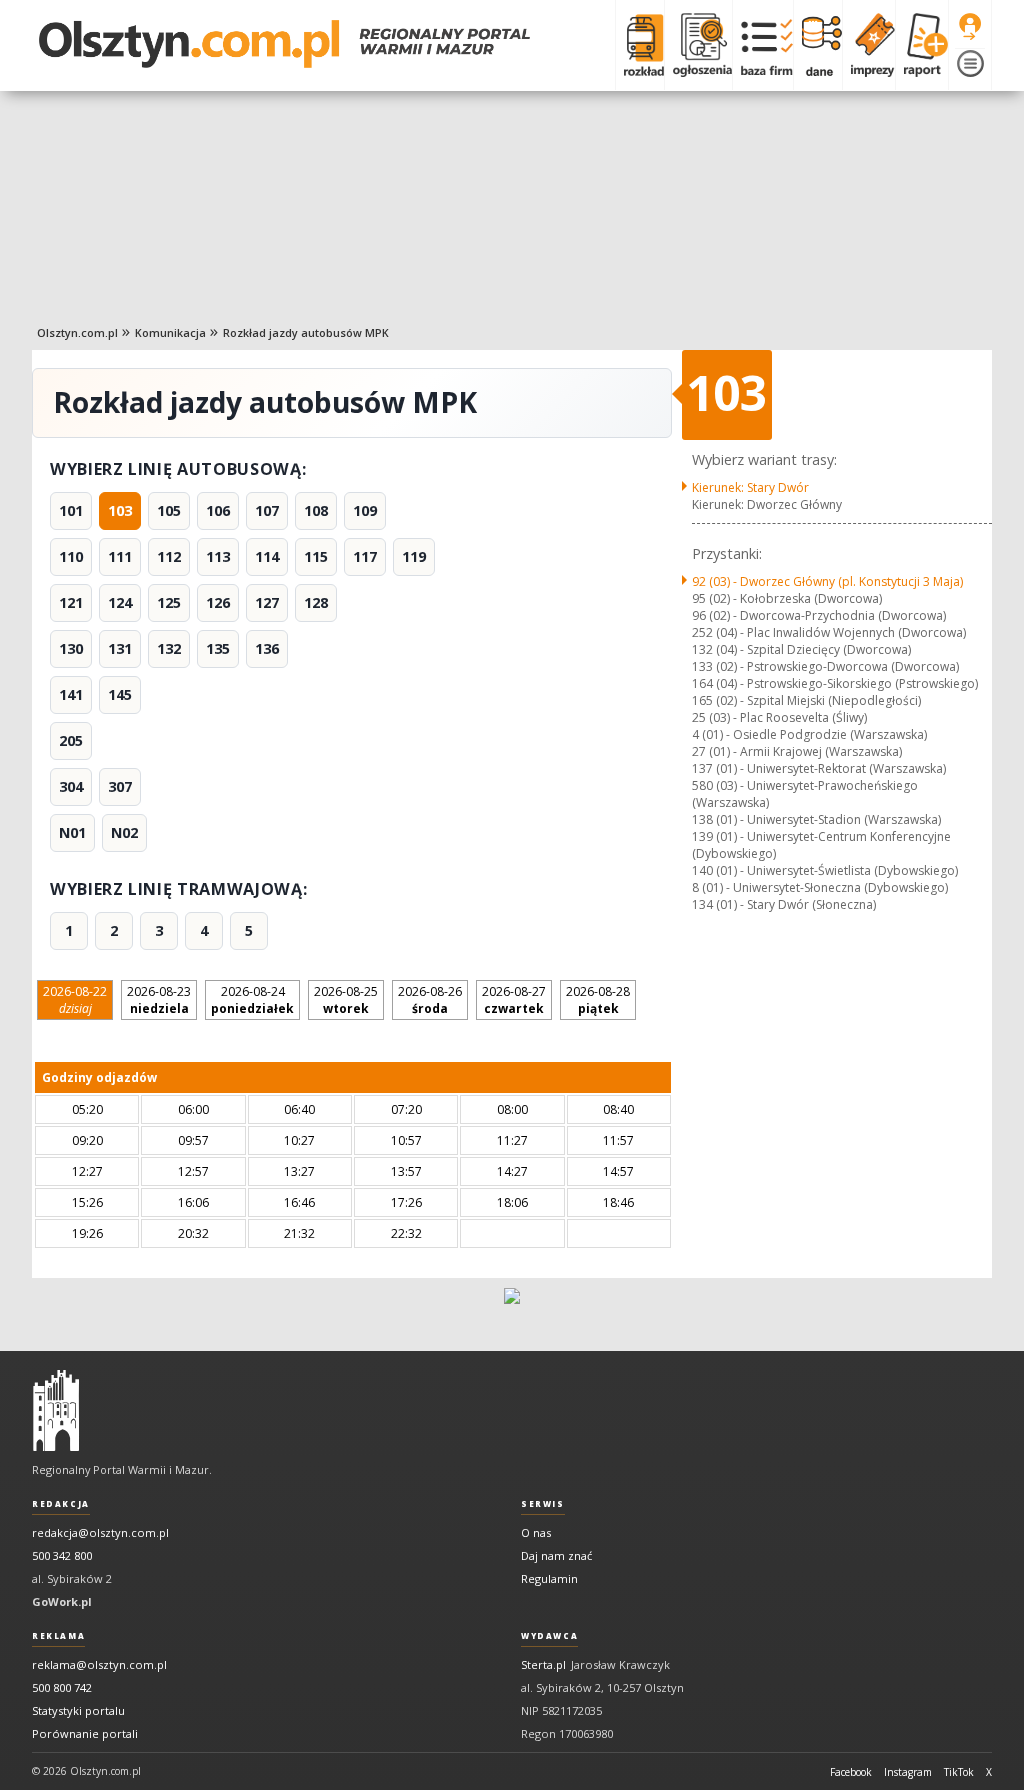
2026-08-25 (346, 1000)
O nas (536, 1532)
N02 (124, 832)
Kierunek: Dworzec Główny (767, 504)
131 (120, 648)
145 (120, 694)
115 (316, 556)
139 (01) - (821, 845)
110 (71, 556)
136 (267, 648)
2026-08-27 (514, 1000)
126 (218, 602)
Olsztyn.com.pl (77, 332)
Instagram (908, 1772)
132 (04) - (801, 649)
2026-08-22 (75, 1000)
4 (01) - (809, 734)
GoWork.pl (62, 1601)
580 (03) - (805, 794)
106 (218, 510)
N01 (72, 832)
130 (71, 648)
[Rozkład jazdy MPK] (639, 45)
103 (120, 510)
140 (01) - (825, 870)
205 (71, 740)
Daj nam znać (556, 1555)
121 (71, 602)
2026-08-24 (252, 1000)
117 (365, 556)
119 (414, 556)
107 (267, 510)
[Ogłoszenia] (698, 45)
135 (218, 648)
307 (120, 786)
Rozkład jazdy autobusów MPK (306, 332)
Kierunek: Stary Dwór (750, 487)
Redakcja (61, 1504)
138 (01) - (816, 819)
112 (169, 556)
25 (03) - (779, 717)
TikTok (959, 1772)
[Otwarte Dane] (817, 45)
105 (169, 510)
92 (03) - (827, 581)
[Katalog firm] (762, 45)
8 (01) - (820, 887)
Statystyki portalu (78, 1710)
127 (267, 602)
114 (267, 556)
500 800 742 (62, 1687)
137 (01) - (819, 768)
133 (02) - (825, 666)
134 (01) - (784, 904)
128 (316, 602)
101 (71, 510)
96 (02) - (819, 615)
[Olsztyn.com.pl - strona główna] (56, 1411)
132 (169, 648)
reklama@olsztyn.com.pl (99, 1664)
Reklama (58, 1636)
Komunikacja (170, 332)
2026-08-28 (598, 1000)
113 (218, 556)
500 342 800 (62, 1555)
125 (169, 602)
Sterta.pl (543, 1664)
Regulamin (549, 1578)
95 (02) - (787, 598)
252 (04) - (829, 632)
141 (71, 694)
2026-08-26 (430, 1000)
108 (316, 510)
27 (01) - (797, 751)
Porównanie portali (85, 1733)
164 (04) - (835, 683)
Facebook (851, 1772)
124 (120, 602)
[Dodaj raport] (921, 45)
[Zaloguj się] (970, 27)
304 (71, 786)
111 (120, 556)
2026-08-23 (159, 1000)
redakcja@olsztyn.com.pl (100, 1532)
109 (365, 510)
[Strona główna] (284, 44)
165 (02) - (806, 700)
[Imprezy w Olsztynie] (868, 45)
